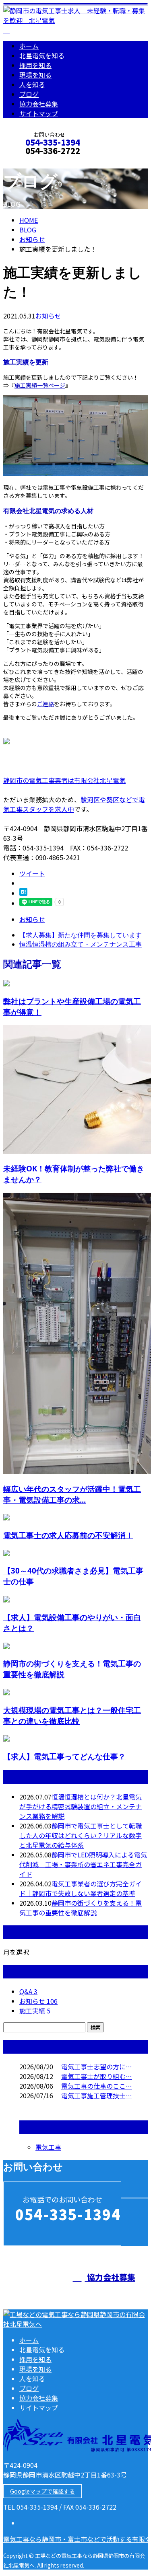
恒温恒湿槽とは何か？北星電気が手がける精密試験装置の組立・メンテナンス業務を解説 (81, 1806)
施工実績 (35, 2011)
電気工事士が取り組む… (97, 2076)
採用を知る (35, 65)
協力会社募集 (39, 104)
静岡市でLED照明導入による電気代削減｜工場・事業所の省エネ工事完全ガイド (83, 1864)
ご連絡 (46, 704)
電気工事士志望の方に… (97, 2067)
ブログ (29, 94)
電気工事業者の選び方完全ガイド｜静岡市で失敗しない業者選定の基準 (81, 1888)
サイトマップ (39, 113)
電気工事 (48, 2147)
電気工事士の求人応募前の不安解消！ (68, 1535)
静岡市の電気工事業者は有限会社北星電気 (64, 780)
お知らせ (48, 316)
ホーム (29, 46)
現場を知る (35, 75)
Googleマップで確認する (42, 2491)
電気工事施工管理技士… (97, 2095)
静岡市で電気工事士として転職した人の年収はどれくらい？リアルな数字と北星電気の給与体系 (81, 1835)
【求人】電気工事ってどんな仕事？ (64, 1756)
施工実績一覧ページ (40, 385)
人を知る (32, 84)
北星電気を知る (42, 55)
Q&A (28, 1991)
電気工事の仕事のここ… (97, 2086)
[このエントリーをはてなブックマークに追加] (23, 893)
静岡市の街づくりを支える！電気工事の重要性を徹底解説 (81, 1908)
